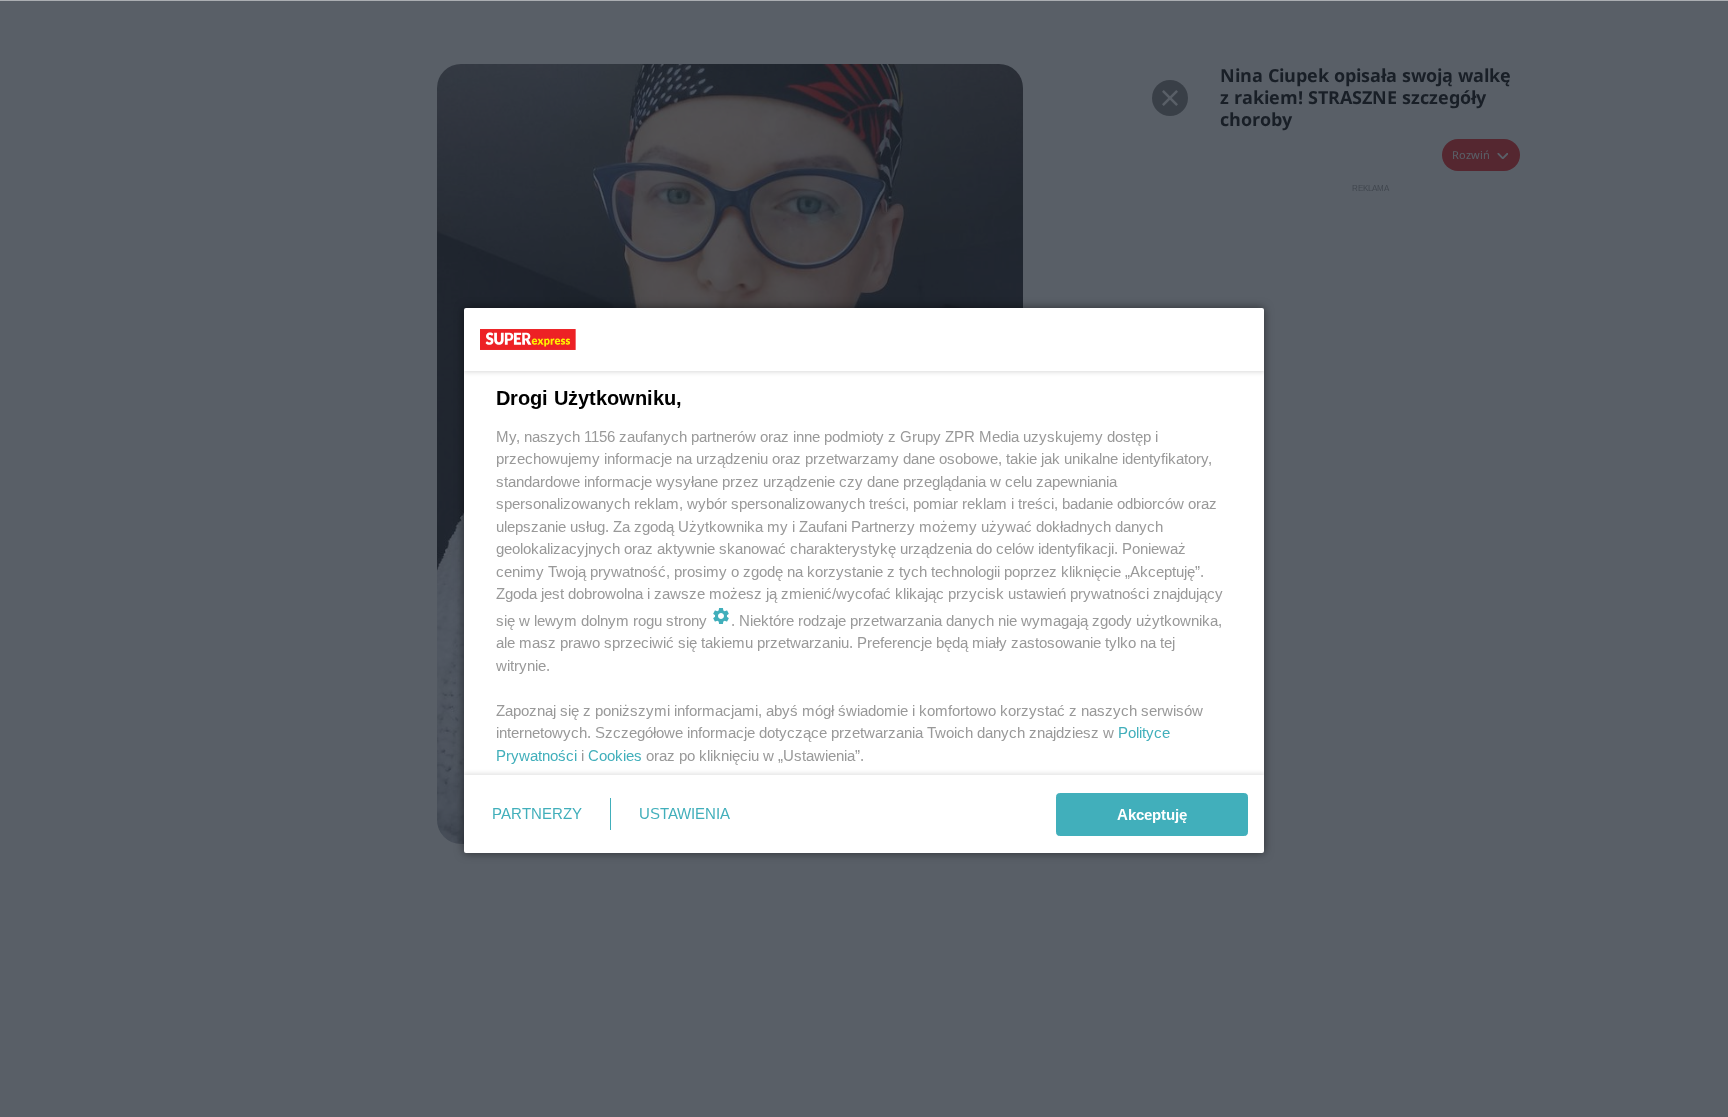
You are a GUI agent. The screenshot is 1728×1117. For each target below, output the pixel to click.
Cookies (615, 755)
